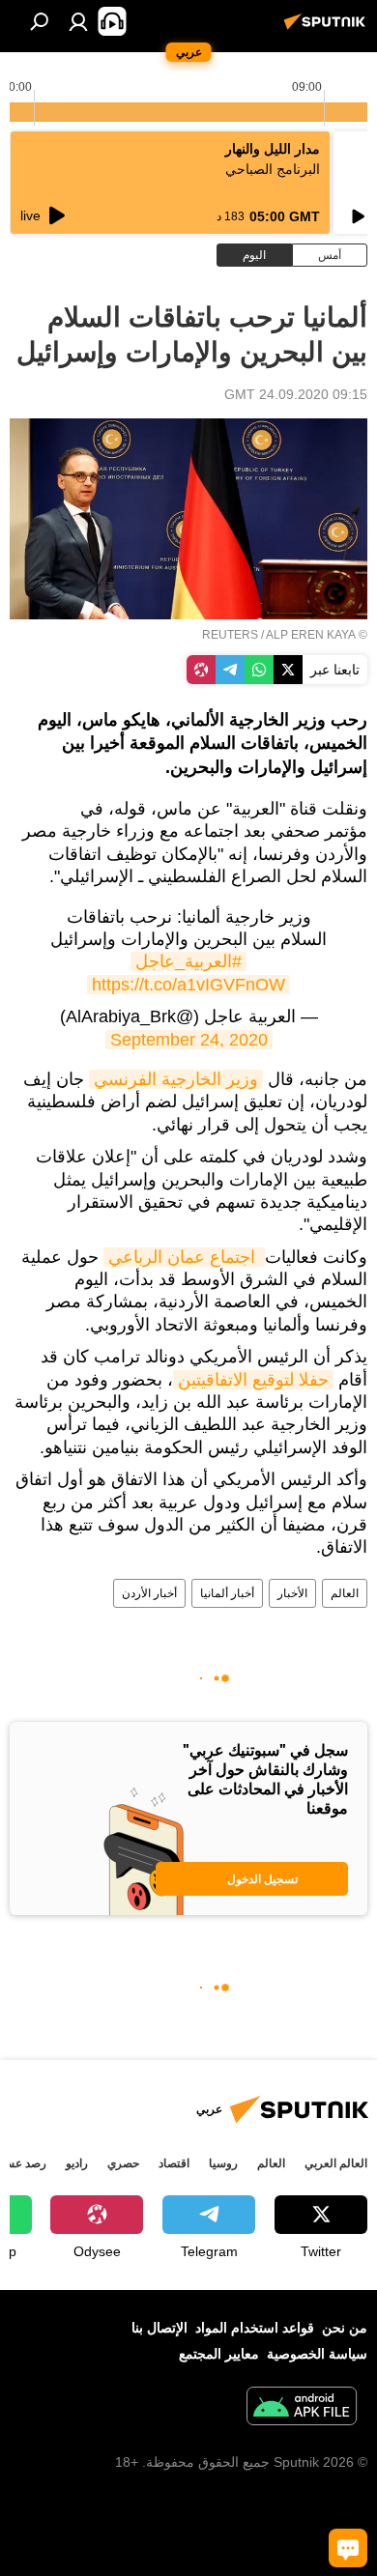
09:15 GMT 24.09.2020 (296, 394)
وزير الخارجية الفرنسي (176, 1079)
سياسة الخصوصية (317, 2354)
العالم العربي (336, 2163)
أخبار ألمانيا (227, 1593)
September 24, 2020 (189, 1040)
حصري (123, 2163)
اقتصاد (174, 2163)
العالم (345, 1593)
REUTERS (230, 635)
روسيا (223, 2163)
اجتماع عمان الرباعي (184, 1257)
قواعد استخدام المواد (255, 2328)
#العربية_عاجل (188, 961)
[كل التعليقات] (348, 2548)
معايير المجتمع (219, 2354)
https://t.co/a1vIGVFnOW (188, 985)
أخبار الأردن (149, 1593)
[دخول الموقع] (78, 21)
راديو (77, 2163)
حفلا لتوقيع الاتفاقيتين (253, 1380)
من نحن (345, 2328)
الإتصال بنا (159, 2328)
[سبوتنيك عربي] (328, 29)
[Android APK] (302, 2408)
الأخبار (292, 1593)
